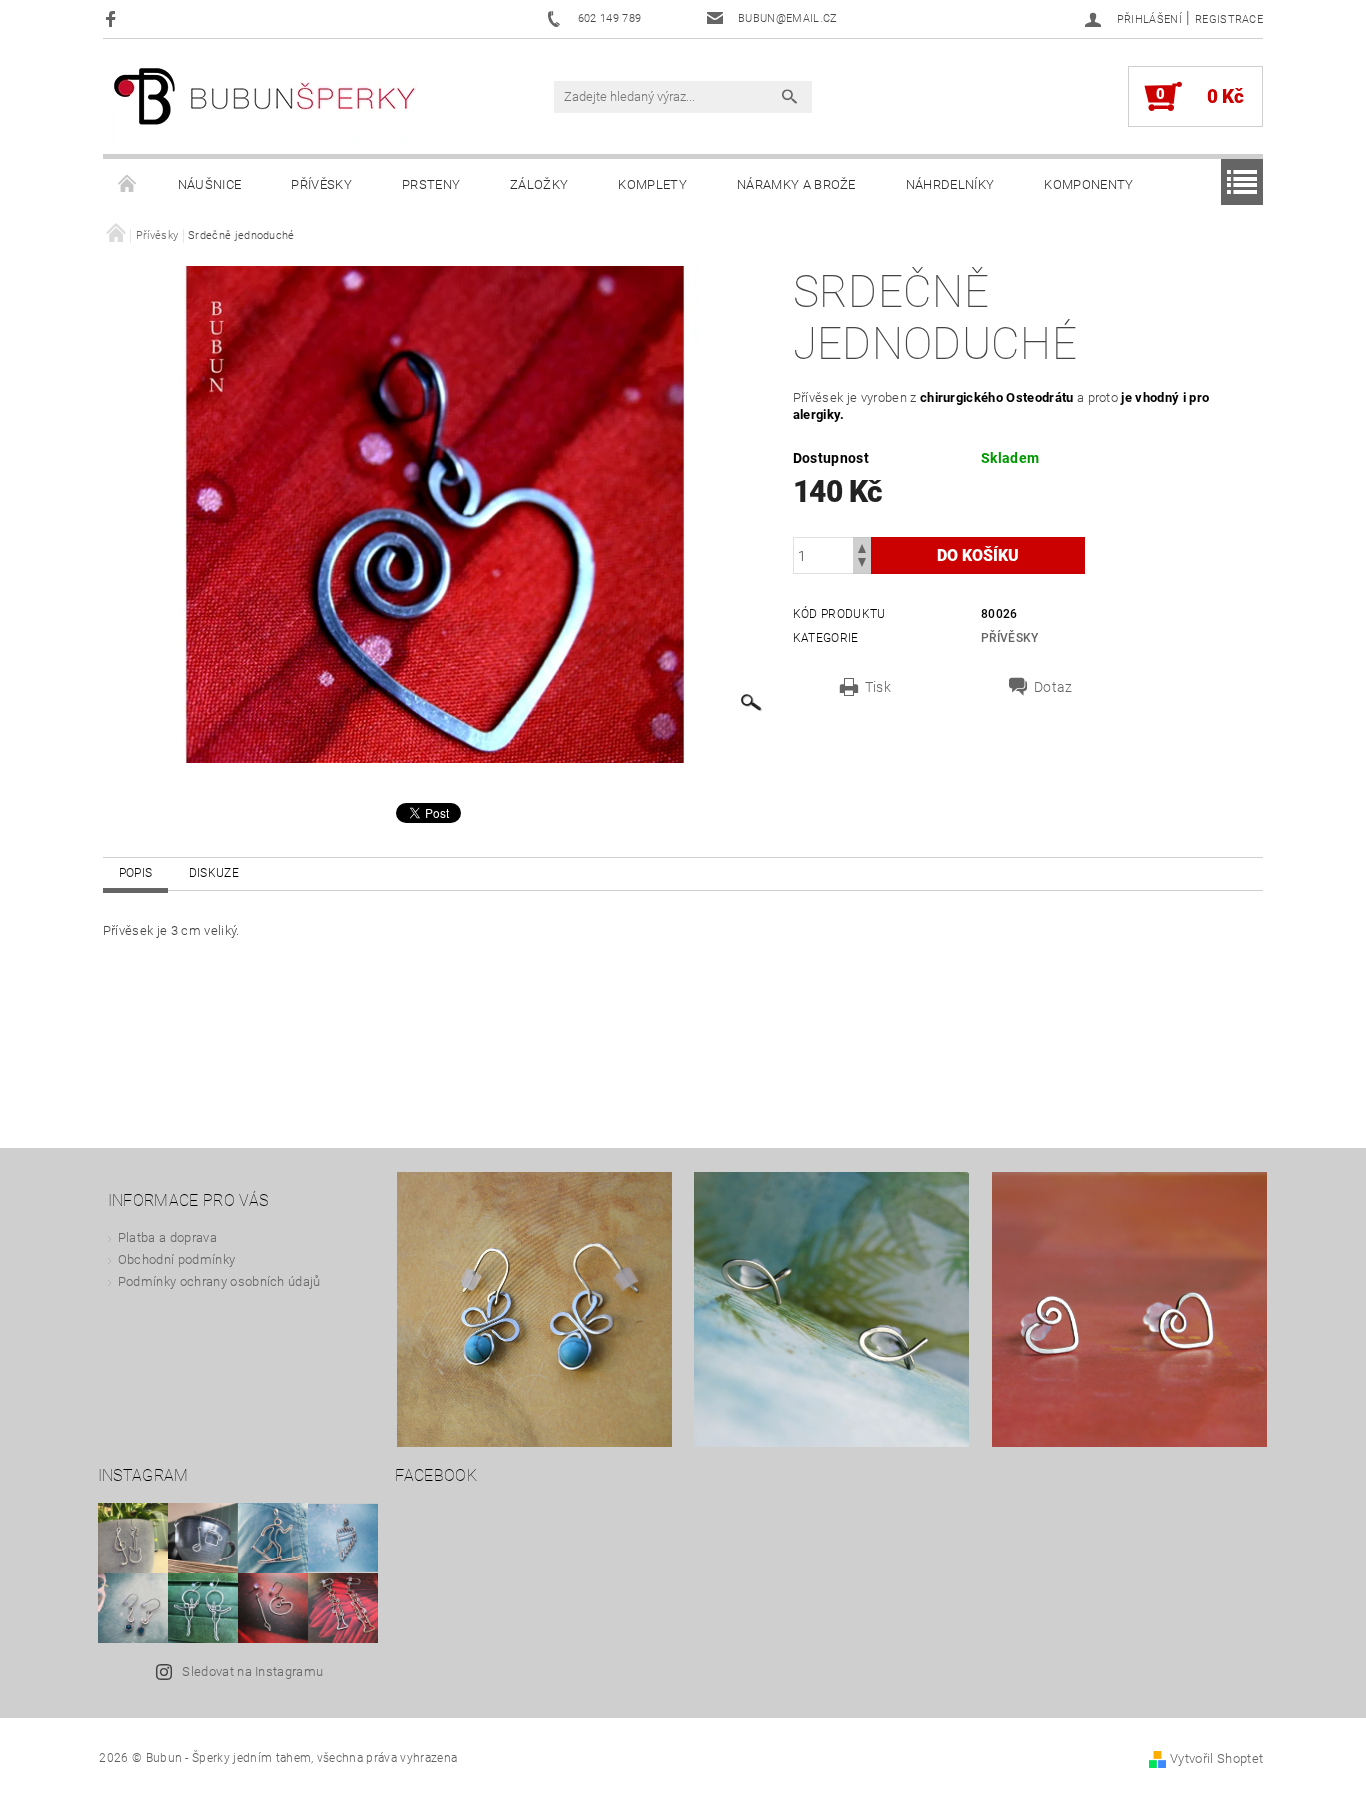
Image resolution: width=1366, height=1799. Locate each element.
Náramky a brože (796, 184)
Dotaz (1053, 687)
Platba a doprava (167, 1237)
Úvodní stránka (128, 185)
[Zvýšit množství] (862, 546)
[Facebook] (113, 18)
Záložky (539, 184)
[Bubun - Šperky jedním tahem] (265, 106)
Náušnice (210, 184)
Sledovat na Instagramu (252, 1671)
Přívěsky (321, 184)
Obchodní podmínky (176, 1259)
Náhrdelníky (950, 184)
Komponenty (1088, 184)
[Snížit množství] (862, 564)
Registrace (1229, 19)
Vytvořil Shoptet (1216, 1758)
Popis (136, 873)
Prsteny (431, 184)
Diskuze (214, 873)
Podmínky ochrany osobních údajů (219, 1281)
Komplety (652, 184)
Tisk (878, 687)
